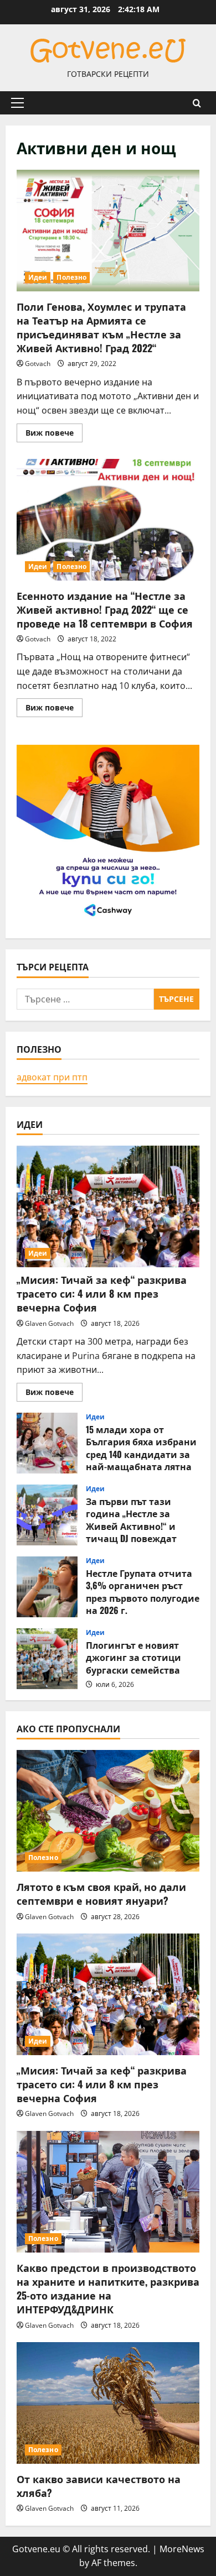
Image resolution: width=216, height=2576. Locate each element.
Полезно (71, 277)
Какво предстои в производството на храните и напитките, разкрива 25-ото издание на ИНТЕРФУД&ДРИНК (108, 2288)
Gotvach (38, 364)
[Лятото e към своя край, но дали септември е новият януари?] (108, 1811)
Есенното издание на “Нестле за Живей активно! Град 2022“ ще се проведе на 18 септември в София (108, 520)
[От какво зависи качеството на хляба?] (108, 2403)
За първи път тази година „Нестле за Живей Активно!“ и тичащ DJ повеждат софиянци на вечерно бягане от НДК (47, 1515)
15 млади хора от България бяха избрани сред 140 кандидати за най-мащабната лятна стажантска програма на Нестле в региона (47, 1443)
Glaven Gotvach (49, 1323)
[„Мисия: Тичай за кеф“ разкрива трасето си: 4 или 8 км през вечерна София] (108, 1206)
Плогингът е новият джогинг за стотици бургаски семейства (47, 1659)
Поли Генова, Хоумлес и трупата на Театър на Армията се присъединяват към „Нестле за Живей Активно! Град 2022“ (108, 231)
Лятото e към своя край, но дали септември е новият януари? (101, 1893)
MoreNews (182, 2549)
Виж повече (54, 435)
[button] (17, 103)
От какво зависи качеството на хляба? (99, 2486)
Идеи (38, 277)
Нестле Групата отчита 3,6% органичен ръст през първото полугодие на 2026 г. (47, 1587)
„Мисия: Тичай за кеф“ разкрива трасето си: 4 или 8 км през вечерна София (102, 1293)
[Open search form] (197, 103)
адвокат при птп (52, 1077)
